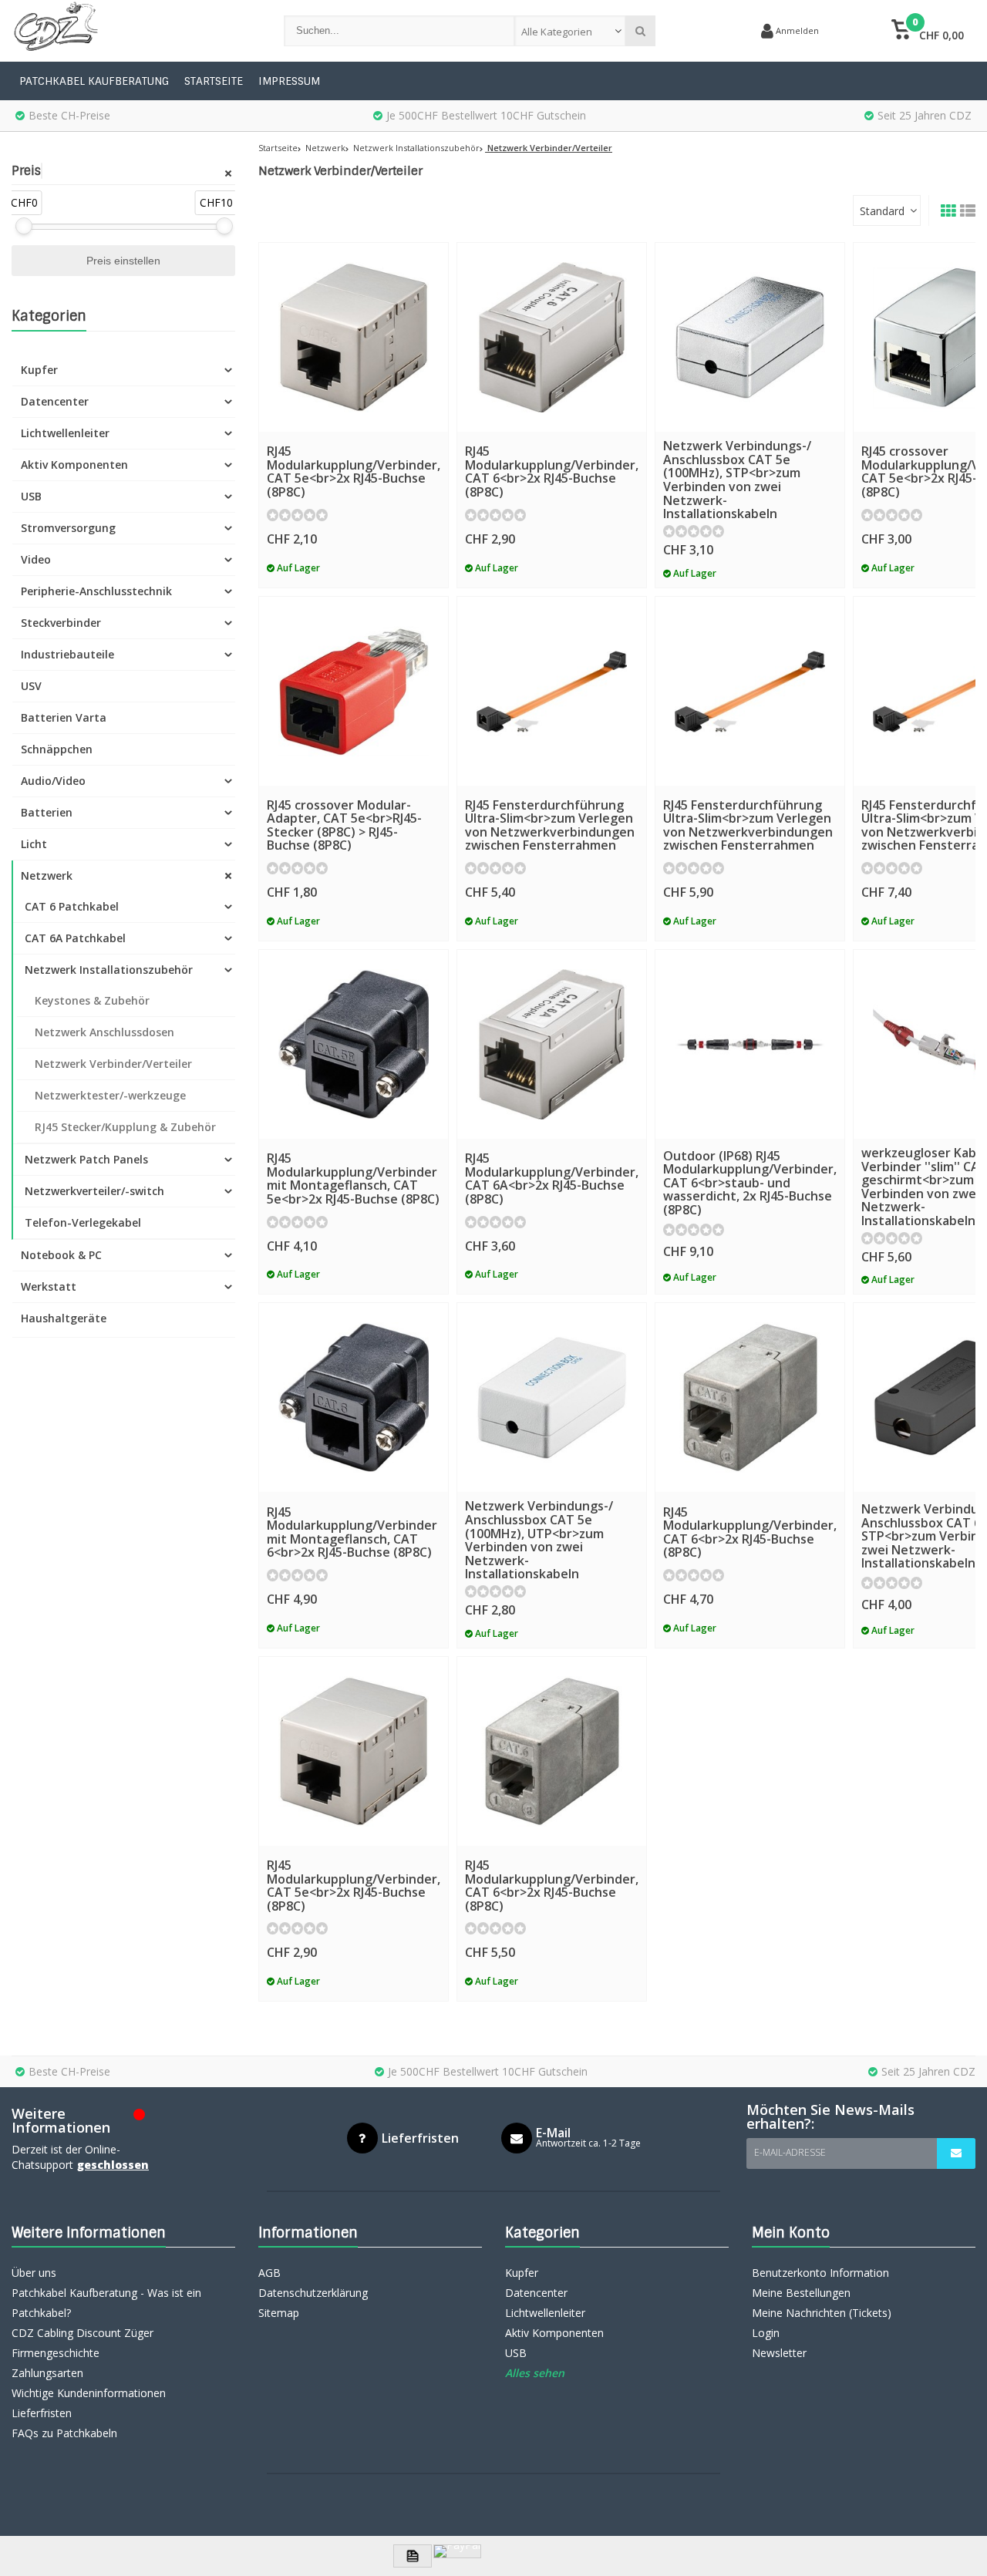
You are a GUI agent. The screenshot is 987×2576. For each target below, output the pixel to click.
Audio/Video (53, 781)
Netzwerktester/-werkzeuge (110, 1095)
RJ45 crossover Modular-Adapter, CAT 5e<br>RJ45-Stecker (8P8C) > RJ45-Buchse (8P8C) (344, 825)
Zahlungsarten (47, 2373)
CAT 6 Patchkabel (72, 906)
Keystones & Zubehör (92, 1000)
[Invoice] (413, 2556)
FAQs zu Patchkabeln (64, 2433)
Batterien (47, 812)
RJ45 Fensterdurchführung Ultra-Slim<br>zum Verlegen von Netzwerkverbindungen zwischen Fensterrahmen (550, 825)
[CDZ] (132, 31)
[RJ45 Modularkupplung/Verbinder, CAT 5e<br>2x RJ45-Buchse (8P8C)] (354, 337)
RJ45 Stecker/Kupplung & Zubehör (125, 1127)
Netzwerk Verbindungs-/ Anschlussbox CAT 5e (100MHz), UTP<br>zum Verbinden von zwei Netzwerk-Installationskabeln (539, 1540)
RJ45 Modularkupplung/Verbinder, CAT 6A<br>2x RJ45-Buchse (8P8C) (552, 1179)
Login (766, 2333)
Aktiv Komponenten (74, 465)
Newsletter (779, 2353)
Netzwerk (47, 876)
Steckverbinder (61, 623)
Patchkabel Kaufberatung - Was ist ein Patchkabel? (106, 2303)
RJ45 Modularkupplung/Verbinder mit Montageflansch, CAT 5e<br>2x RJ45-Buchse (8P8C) (353, 1179)
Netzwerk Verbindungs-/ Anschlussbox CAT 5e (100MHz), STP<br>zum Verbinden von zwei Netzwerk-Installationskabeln (737, 480)
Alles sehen (535, 2373)
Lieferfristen (42, 2413)
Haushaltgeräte (64, 1318)
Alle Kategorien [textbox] (557, 32)
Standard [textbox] (882, 211)
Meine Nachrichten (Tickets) (822, 2313)
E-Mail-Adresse (790, 2152)
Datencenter (55, 401)
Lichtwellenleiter (65, 433)
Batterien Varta (64, 717)
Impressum (289, 81)
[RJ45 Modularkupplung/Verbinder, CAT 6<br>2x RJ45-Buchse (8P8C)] (552, 337)
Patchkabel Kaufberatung (94, 81)
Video (36, 559)
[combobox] (570, 31)
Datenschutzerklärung (313, 2293)
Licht (34, 844)
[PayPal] (457, 2551)
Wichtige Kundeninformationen (89, 2393)
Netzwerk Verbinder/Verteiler (113, 1064)
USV (31, 686)
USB (31, 496)
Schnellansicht (354, 409)
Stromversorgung (68, 528)
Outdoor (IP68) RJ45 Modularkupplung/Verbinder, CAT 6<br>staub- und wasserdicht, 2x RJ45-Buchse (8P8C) (750, 1183)
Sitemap (279, 2313)
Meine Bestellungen (801, 2293)
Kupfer (39, 370)
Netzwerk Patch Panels (86, 1159)
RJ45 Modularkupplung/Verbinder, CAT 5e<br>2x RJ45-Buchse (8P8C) (354, 471)
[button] (927, 31)
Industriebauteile (67, 654)
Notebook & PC (61, 1255)
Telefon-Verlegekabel (83, 1222)
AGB (269, 2273)
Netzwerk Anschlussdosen (104, 1032)
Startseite (214, 81)
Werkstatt (49, 1286)
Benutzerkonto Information (820, 2273)
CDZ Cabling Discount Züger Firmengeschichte (83, 2343)
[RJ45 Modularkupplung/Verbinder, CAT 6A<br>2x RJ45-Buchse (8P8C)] (552, 1044)
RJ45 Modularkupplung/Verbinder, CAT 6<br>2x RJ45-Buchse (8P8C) (552, 471)
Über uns (34, 2273)
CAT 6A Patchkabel (75, 938)
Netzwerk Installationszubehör (109, 970)
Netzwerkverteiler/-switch (94, 1191)
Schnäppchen (57, 749)
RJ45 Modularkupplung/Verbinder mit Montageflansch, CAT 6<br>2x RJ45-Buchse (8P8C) (352, 1532)
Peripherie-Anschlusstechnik (96, 591)
